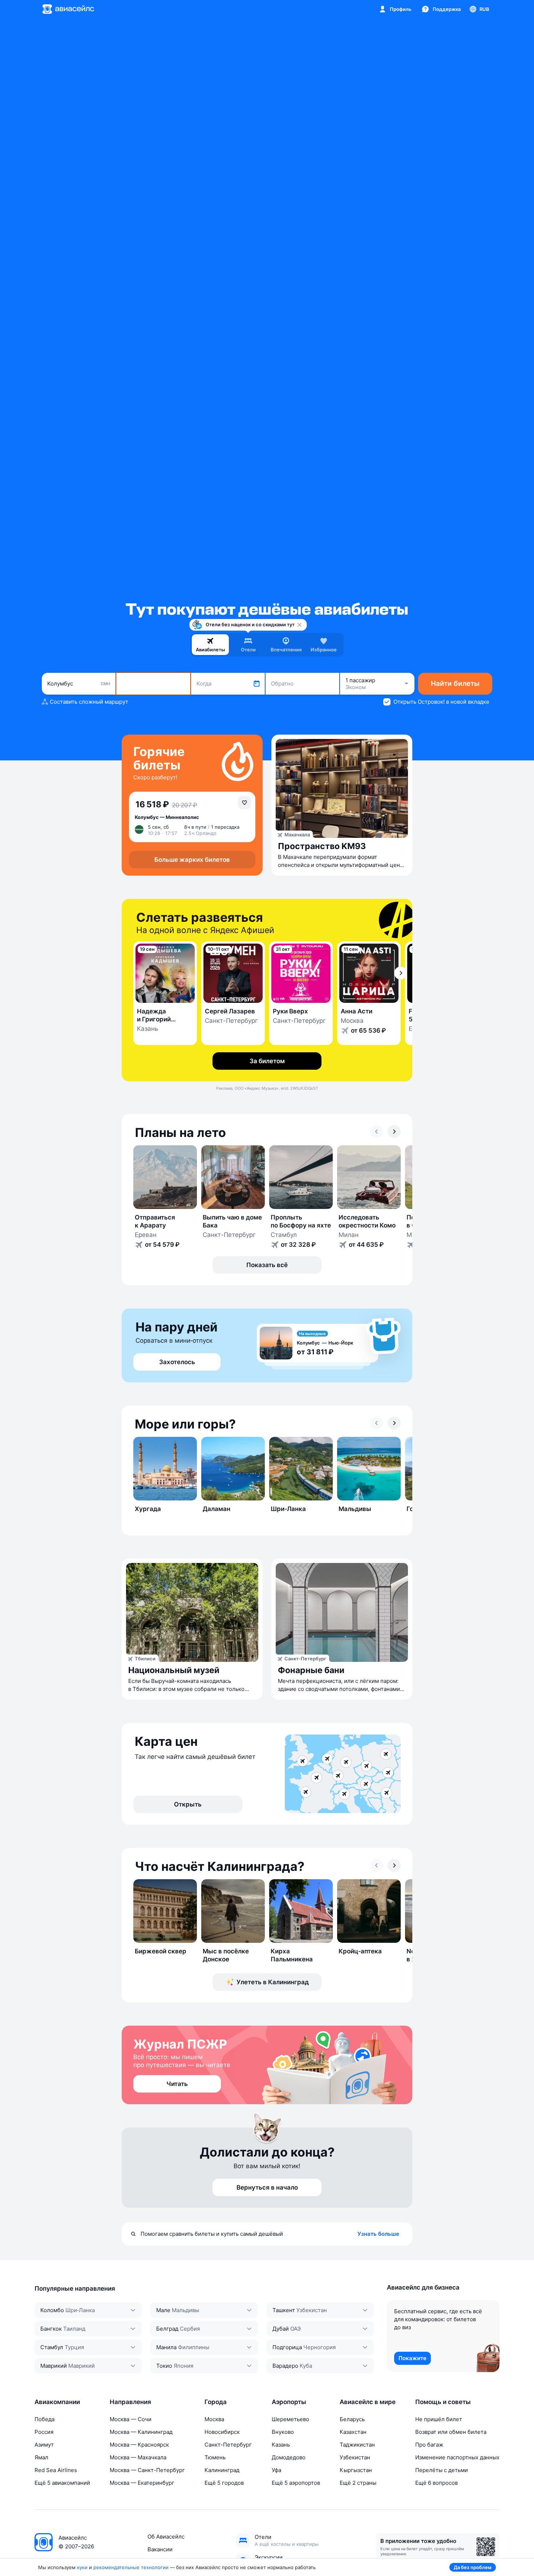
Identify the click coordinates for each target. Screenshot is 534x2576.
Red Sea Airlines (56, 2470)
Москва (214, 2419)
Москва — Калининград (141, 2432)
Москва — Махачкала (138, 2457)
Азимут (44, 2445)
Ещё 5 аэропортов (296, 2483)
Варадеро (285, 2366)
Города (216, 2402)
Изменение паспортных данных (457, 2457)
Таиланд (74, 2329)
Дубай (281, 2329)
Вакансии (160, 2549)
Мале (163, 2310)
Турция (74, 2347)
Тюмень (215, 2457)
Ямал (41, 2457)
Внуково (283, 2432)
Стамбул (52, 2347)
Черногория (319, 2347)
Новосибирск (222, 2432)
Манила (166, 2347)
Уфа (276, 2470)
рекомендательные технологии (131, 2567)
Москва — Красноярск (139, 2445)
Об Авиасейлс (166, 2537)
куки (82, 2567)
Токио (164, 2366)
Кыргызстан (356, 2470)
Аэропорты (289, 2402)
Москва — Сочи (131, 2419)
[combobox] (79, 684)
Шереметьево (290, 2419)
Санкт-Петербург (228, 2445)
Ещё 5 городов (224, 2483)
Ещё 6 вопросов (436, 2483)
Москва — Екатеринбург (142, 2483)
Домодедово (289, 2457)
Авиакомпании (57, 2402)
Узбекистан (312, 2310)
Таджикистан (357, 2445)
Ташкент (284, 2310)
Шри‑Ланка (80, 2310)
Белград (167, 2329)
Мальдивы (185, 2310)
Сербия (190, 2329)
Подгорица (287, 2347)
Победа (44, 2419)
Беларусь (352, 2419)
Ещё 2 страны (358, 2483)
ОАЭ (296, 2329)
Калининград (222, 2470)
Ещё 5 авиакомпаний (62, 2483)
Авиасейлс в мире (368, 2402)
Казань (281, 2445)
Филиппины (194, 2347)
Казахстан (353, 2432)
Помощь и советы (443, 2402)
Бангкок (51, 2329)
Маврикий (54, 2366)
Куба (306, 2366)
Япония (183, 2366)
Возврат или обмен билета (451, 2432)
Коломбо (52, 2310)
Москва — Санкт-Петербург (147, 2470)
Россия (44, 2432)
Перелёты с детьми (442, 2470)
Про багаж (429, 2445)
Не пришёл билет (439, 2419)
